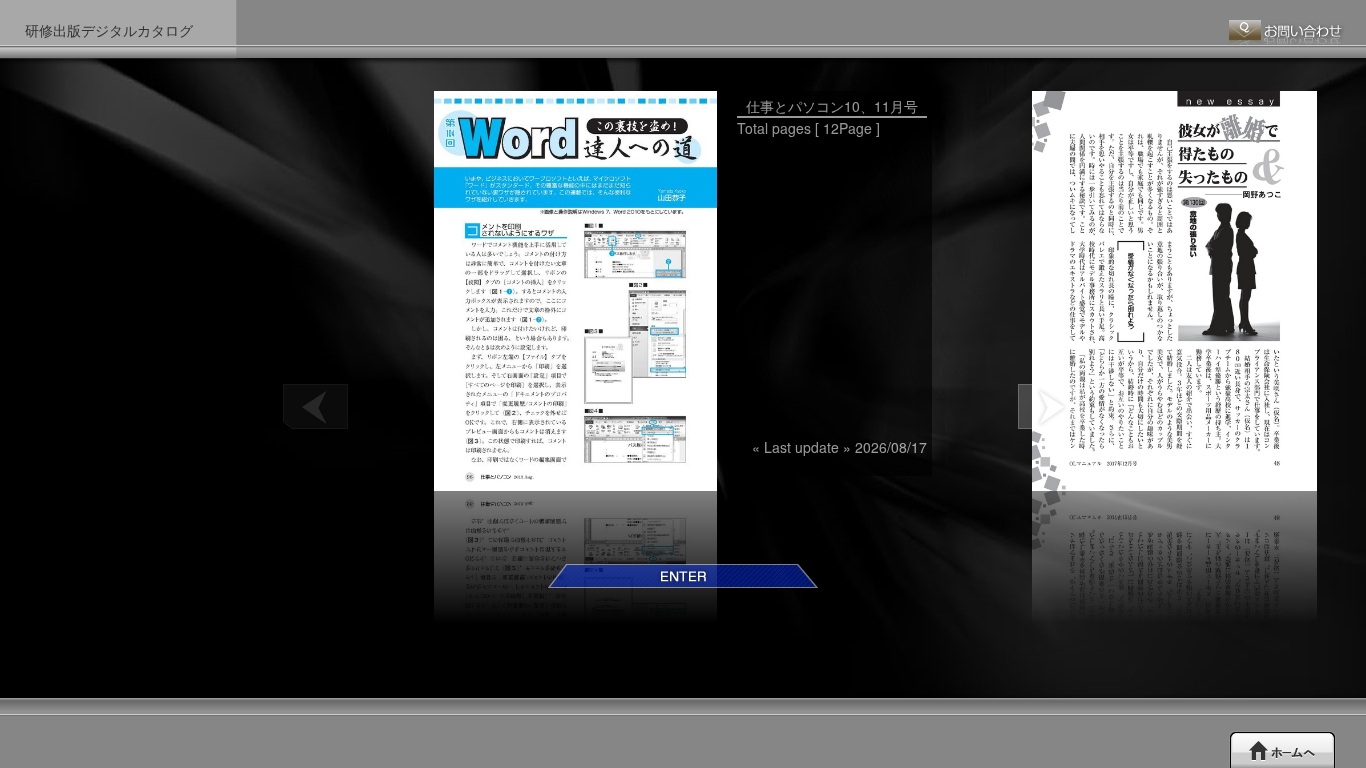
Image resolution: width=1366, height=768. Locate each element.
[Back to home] (1282, 749)
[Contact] (1287, 33)
